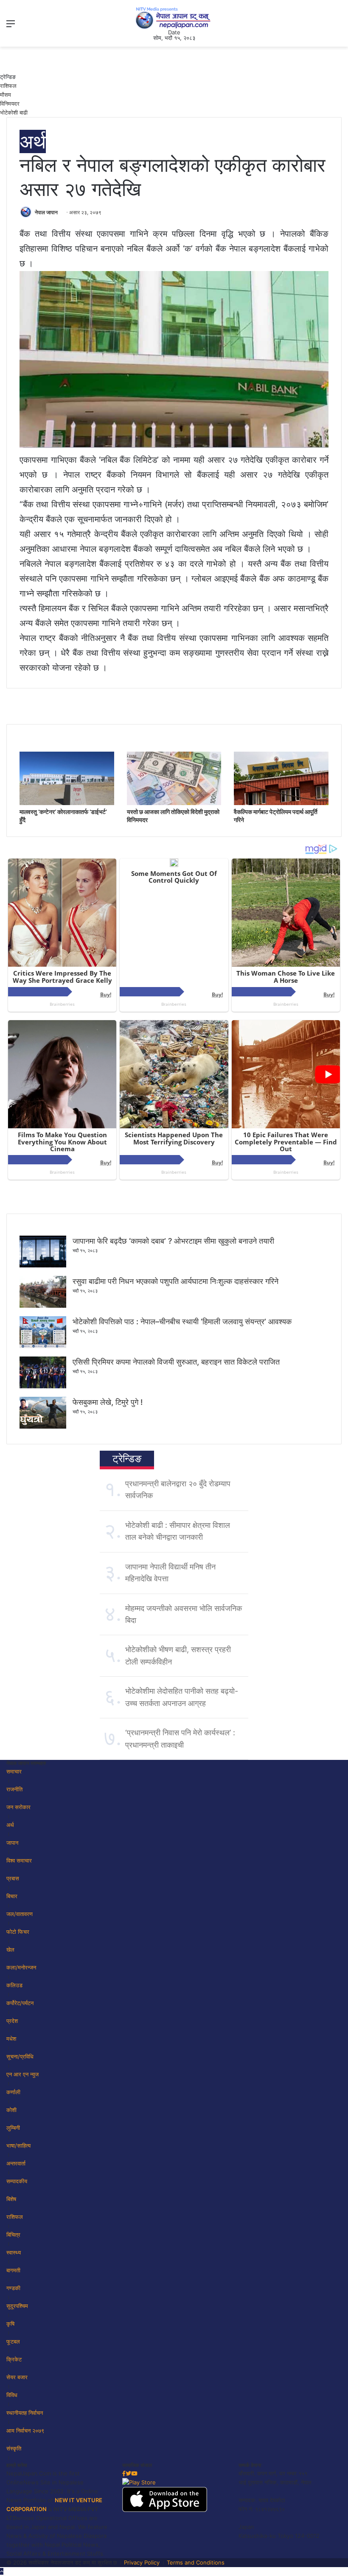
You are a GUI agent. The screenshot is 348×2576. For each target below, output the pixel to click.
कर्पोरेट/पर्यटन (20, 2003)
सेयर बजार (17, 2377)
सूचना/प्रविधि (20, 2056)
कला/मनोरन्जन (21, 1967)
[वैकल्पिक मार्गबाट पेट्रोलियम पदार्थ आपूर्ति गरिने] (281, 803)
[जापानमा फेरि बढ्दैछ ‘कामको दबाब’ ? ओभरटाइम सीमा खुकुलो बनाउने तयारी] (43, 1265)
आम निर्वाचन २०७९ (25, 2431)
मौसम (6, 95)
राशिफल (8, 86)
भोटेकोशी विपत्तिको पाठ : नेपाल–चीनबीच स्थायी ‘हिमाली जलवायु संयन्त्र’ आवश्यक (182, 1322)
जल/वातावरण (20, 1914)
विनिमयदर (10, 103)
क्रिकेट (14, 2359)
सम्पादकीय (17, 2181)
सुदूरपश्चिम (17, 2306)
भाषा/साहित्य (18, 2145)
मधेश (11, 2039)
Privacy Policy (142, 2562)
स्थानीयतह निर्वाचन (25, 2413)
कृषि (10, 2324)
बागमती (13, 2270)
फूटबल (13, 2341)
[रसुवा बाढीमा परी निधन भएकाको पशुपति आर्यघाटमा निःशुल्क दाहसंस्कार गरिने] (43, 1306)
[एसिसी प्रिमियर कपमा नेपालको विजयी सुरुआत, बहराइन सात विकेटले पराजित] (43, 1386)
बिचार (12, 1896)
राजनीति (14, 1789)
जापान (12, 1843)
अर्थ (33, 141)
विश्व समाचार (19, 1860)
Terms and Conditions (196, 2562)
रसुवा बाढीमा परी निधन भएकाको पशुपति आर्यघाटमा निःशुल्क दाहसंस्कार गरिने (175, 1281)
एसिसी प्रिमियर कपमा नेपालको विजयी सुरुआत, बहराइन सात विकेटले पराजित (176, 1362)
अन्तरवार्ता (16, 2163)
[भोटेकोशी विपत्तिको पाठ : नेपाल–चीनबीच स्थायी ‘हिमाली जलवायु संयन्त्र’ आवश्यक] (43, 1346)
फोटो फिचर (18, 1932)
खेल (10, 1949)
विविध (12, 2395)
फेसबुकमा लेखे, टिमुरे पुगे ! (108, 1402)
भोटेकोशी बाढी (14, 112)
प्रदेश (12, 2021)
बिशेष (11, 2199)
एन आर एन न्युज (22, 2074)
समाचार (14, 1771)
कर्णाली (13, 2092)
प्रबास (13, 1878)
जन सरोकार (18, 1807)
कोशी (11, 2110)
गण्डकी (13, 2288)
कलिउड (14, 1985)
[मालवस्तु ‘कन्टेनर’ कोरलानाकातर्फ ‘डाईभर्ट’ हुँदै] (67, 803)
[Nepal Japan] (174, 18)
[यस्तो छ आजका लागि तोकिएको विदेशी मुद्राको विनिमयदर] (174, 803)
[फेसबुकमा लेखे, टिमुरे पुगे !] (43, 1426)
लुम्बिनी (13, 2128)
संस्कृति (14, 2448)
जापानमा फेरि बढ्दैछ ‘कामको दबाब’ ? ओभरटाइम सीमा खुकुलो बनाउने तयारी (173, 1241)
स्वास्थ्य (14, 2252)
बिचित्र (13, 2235)
